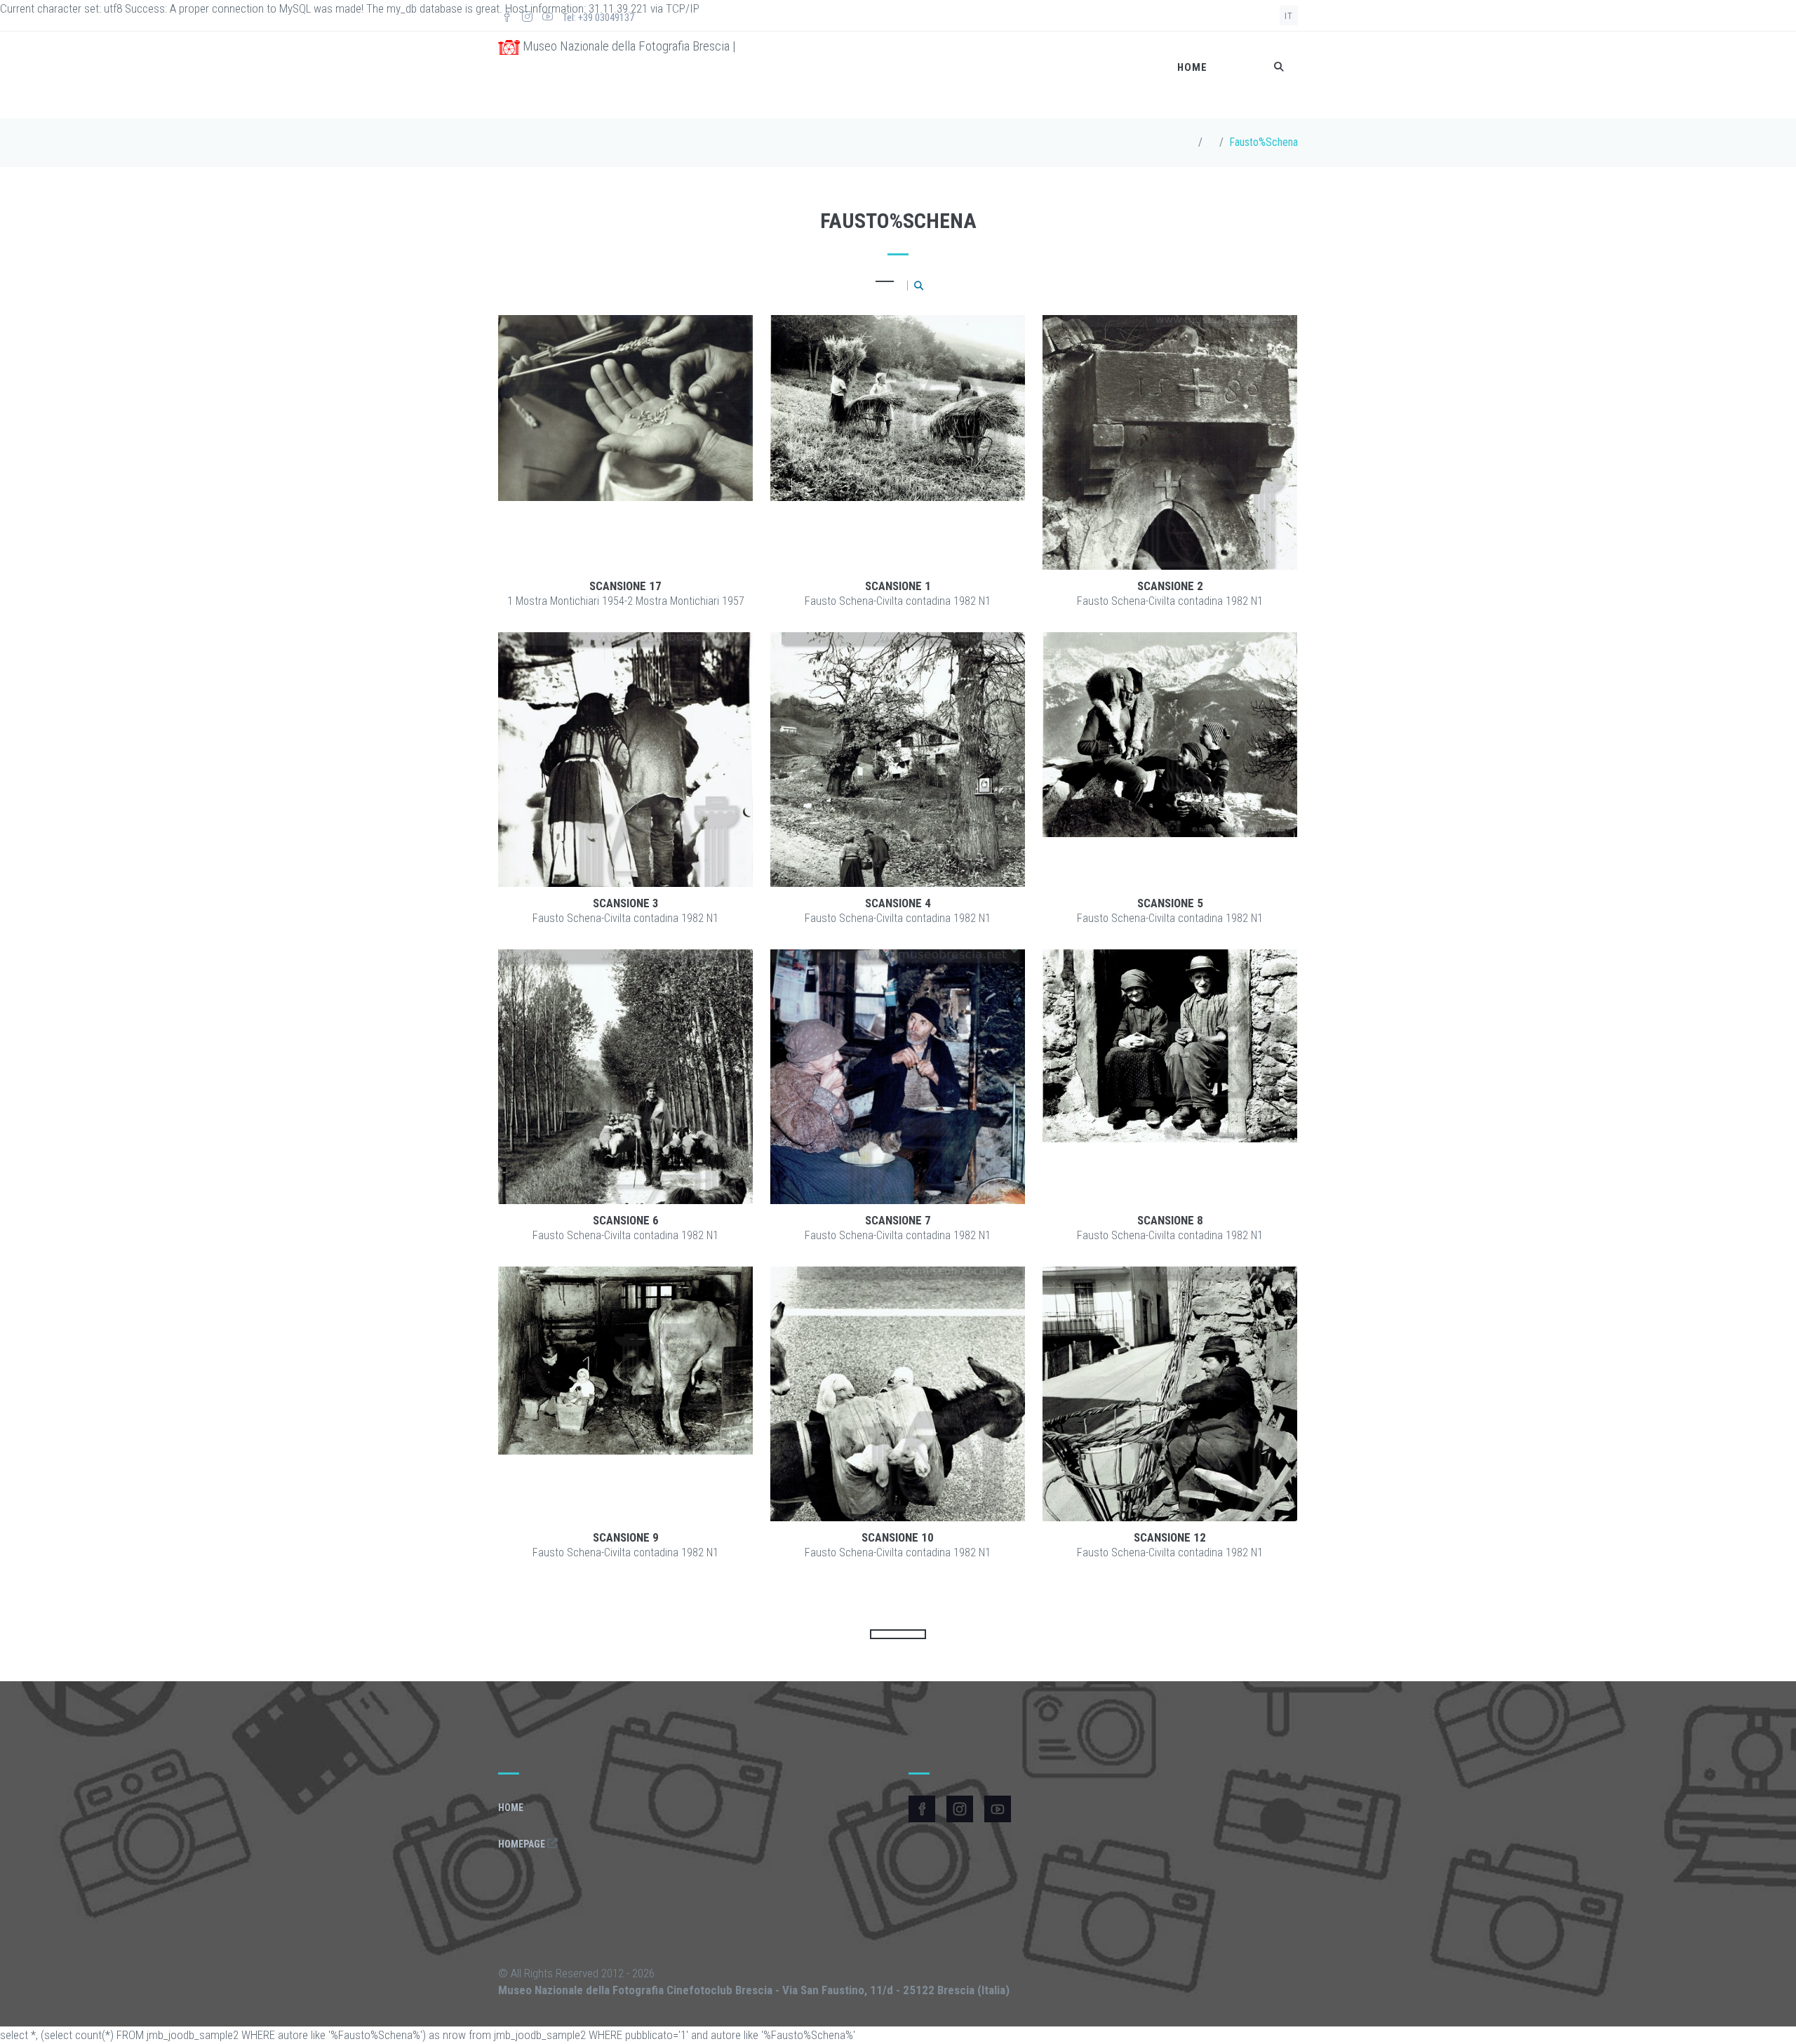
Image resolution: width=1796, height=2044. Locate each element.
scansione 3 (626, 903)
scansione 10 (898, 1537)
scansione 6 (626, 1220)
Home (1192, 67)
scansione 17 (625, 586)
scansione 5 (1170, 903)
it (1289, 16)
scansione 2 (1170, 586)
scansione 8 (1170, 1220)
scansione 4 (898, 903)
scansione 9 (626, 1537)
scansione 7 (898, 1220)
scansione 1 (898, 586)
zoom (664, 443)
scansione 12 (1170, 1537)
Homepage (523, 1844)
